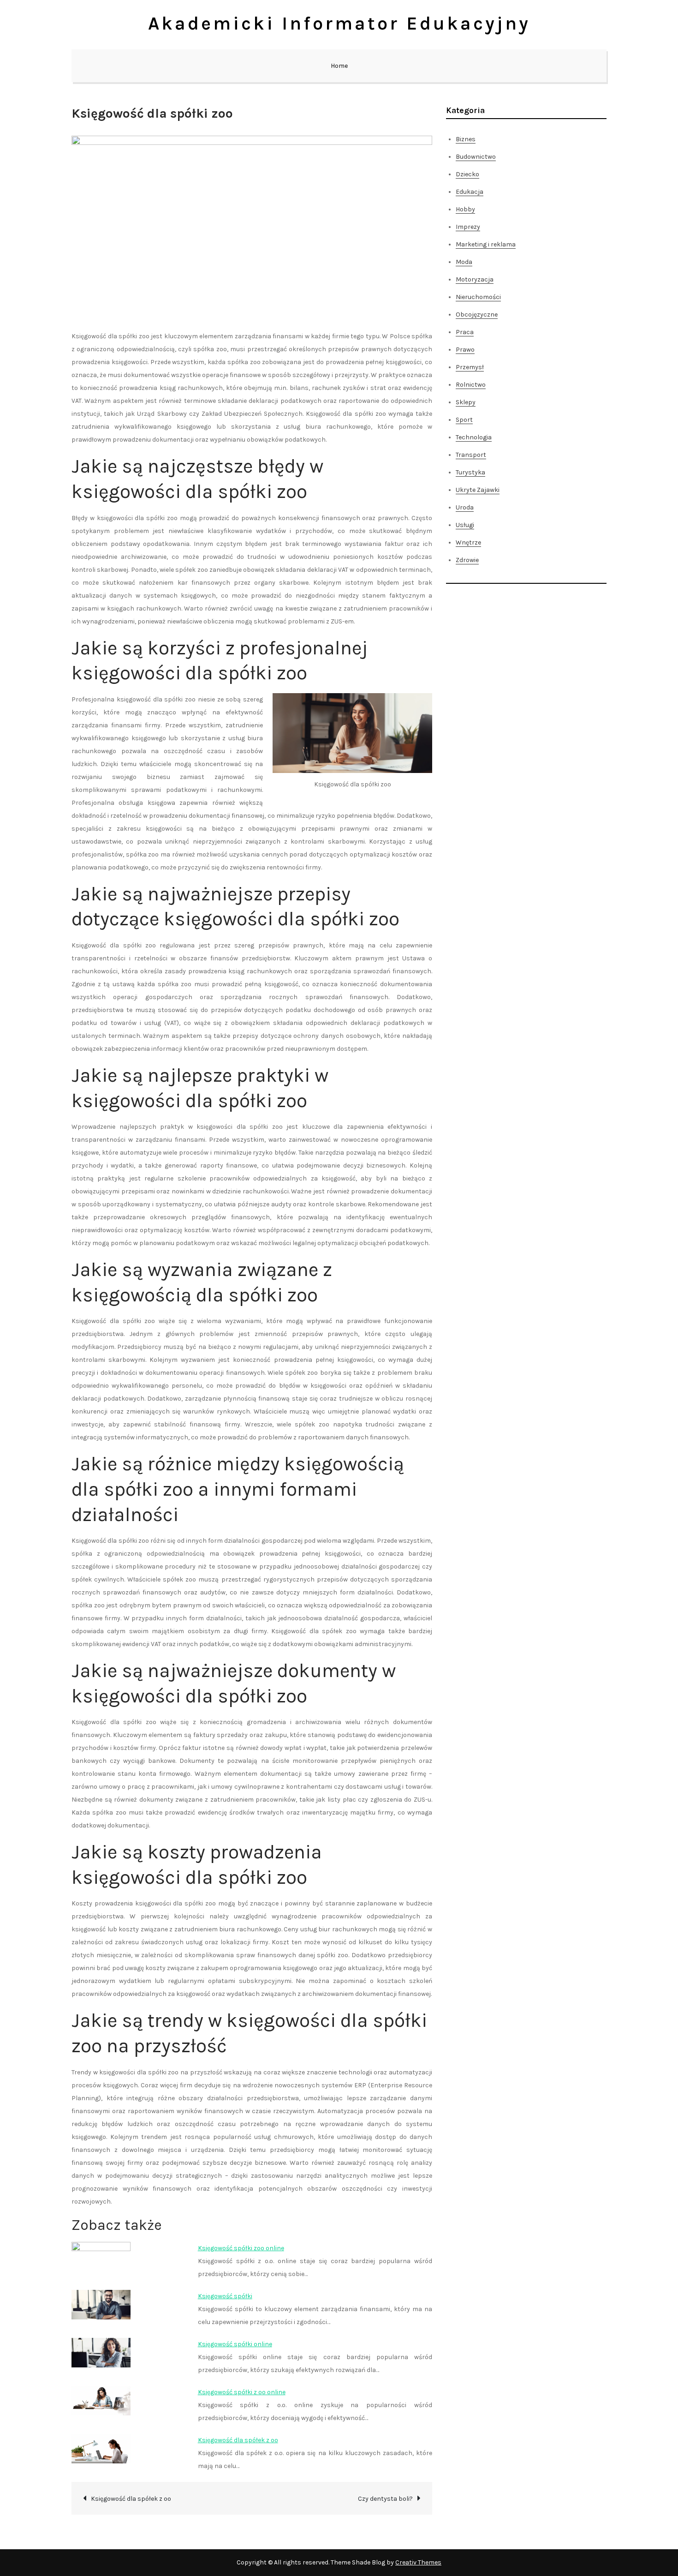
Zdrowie (467, 560)
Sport (464, 420)
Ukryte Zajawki (478, 490)
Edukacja (470, 192)
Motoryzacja (475, 279)
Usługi (465, 525)
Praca (465, 332)
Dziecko (467, 174)
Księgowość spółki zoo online (241, 2248)
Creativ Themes (418, 2562)
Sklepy (466, 402)
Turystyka (470, 472)
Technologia (474, 437)
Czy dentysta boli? (385, 2499)
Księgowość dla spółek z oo (238, 2440)
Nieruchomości (478, 297)
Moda (464, 262)
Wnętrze (468, 542)
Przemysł (470, 367)
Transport (471, 455)
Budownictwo (476, 157)
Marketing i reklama (486, 244)
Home (339, 66)
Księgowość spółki (225, 2296)
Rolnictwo (471, 385)
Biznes (466, 139)
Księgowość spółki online (235, 2344)
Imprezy (468, 227)
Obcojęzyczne (477, 315)
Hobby (465, 209)
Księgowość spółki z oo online (242, 2392)
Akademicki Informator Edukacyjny (339, 23)
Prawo (465, 350)
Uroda (465, 507)
